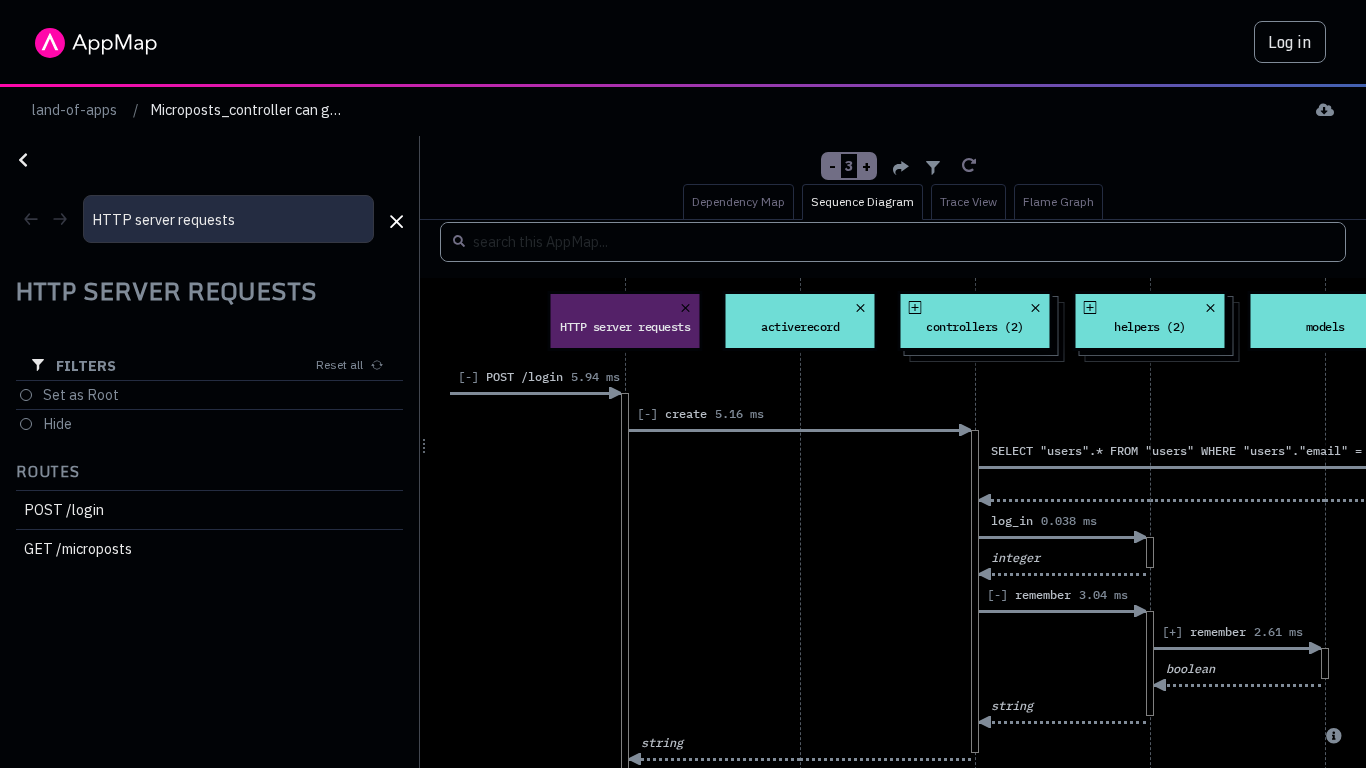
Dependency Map (738, 201)
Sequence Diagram (862, 201)
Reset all (339, 364)
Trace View (968, 201)
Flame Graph (1058, 201)
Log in (1290, 42)
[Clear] (969, 165)
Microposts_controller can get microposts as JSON (312, 109)
